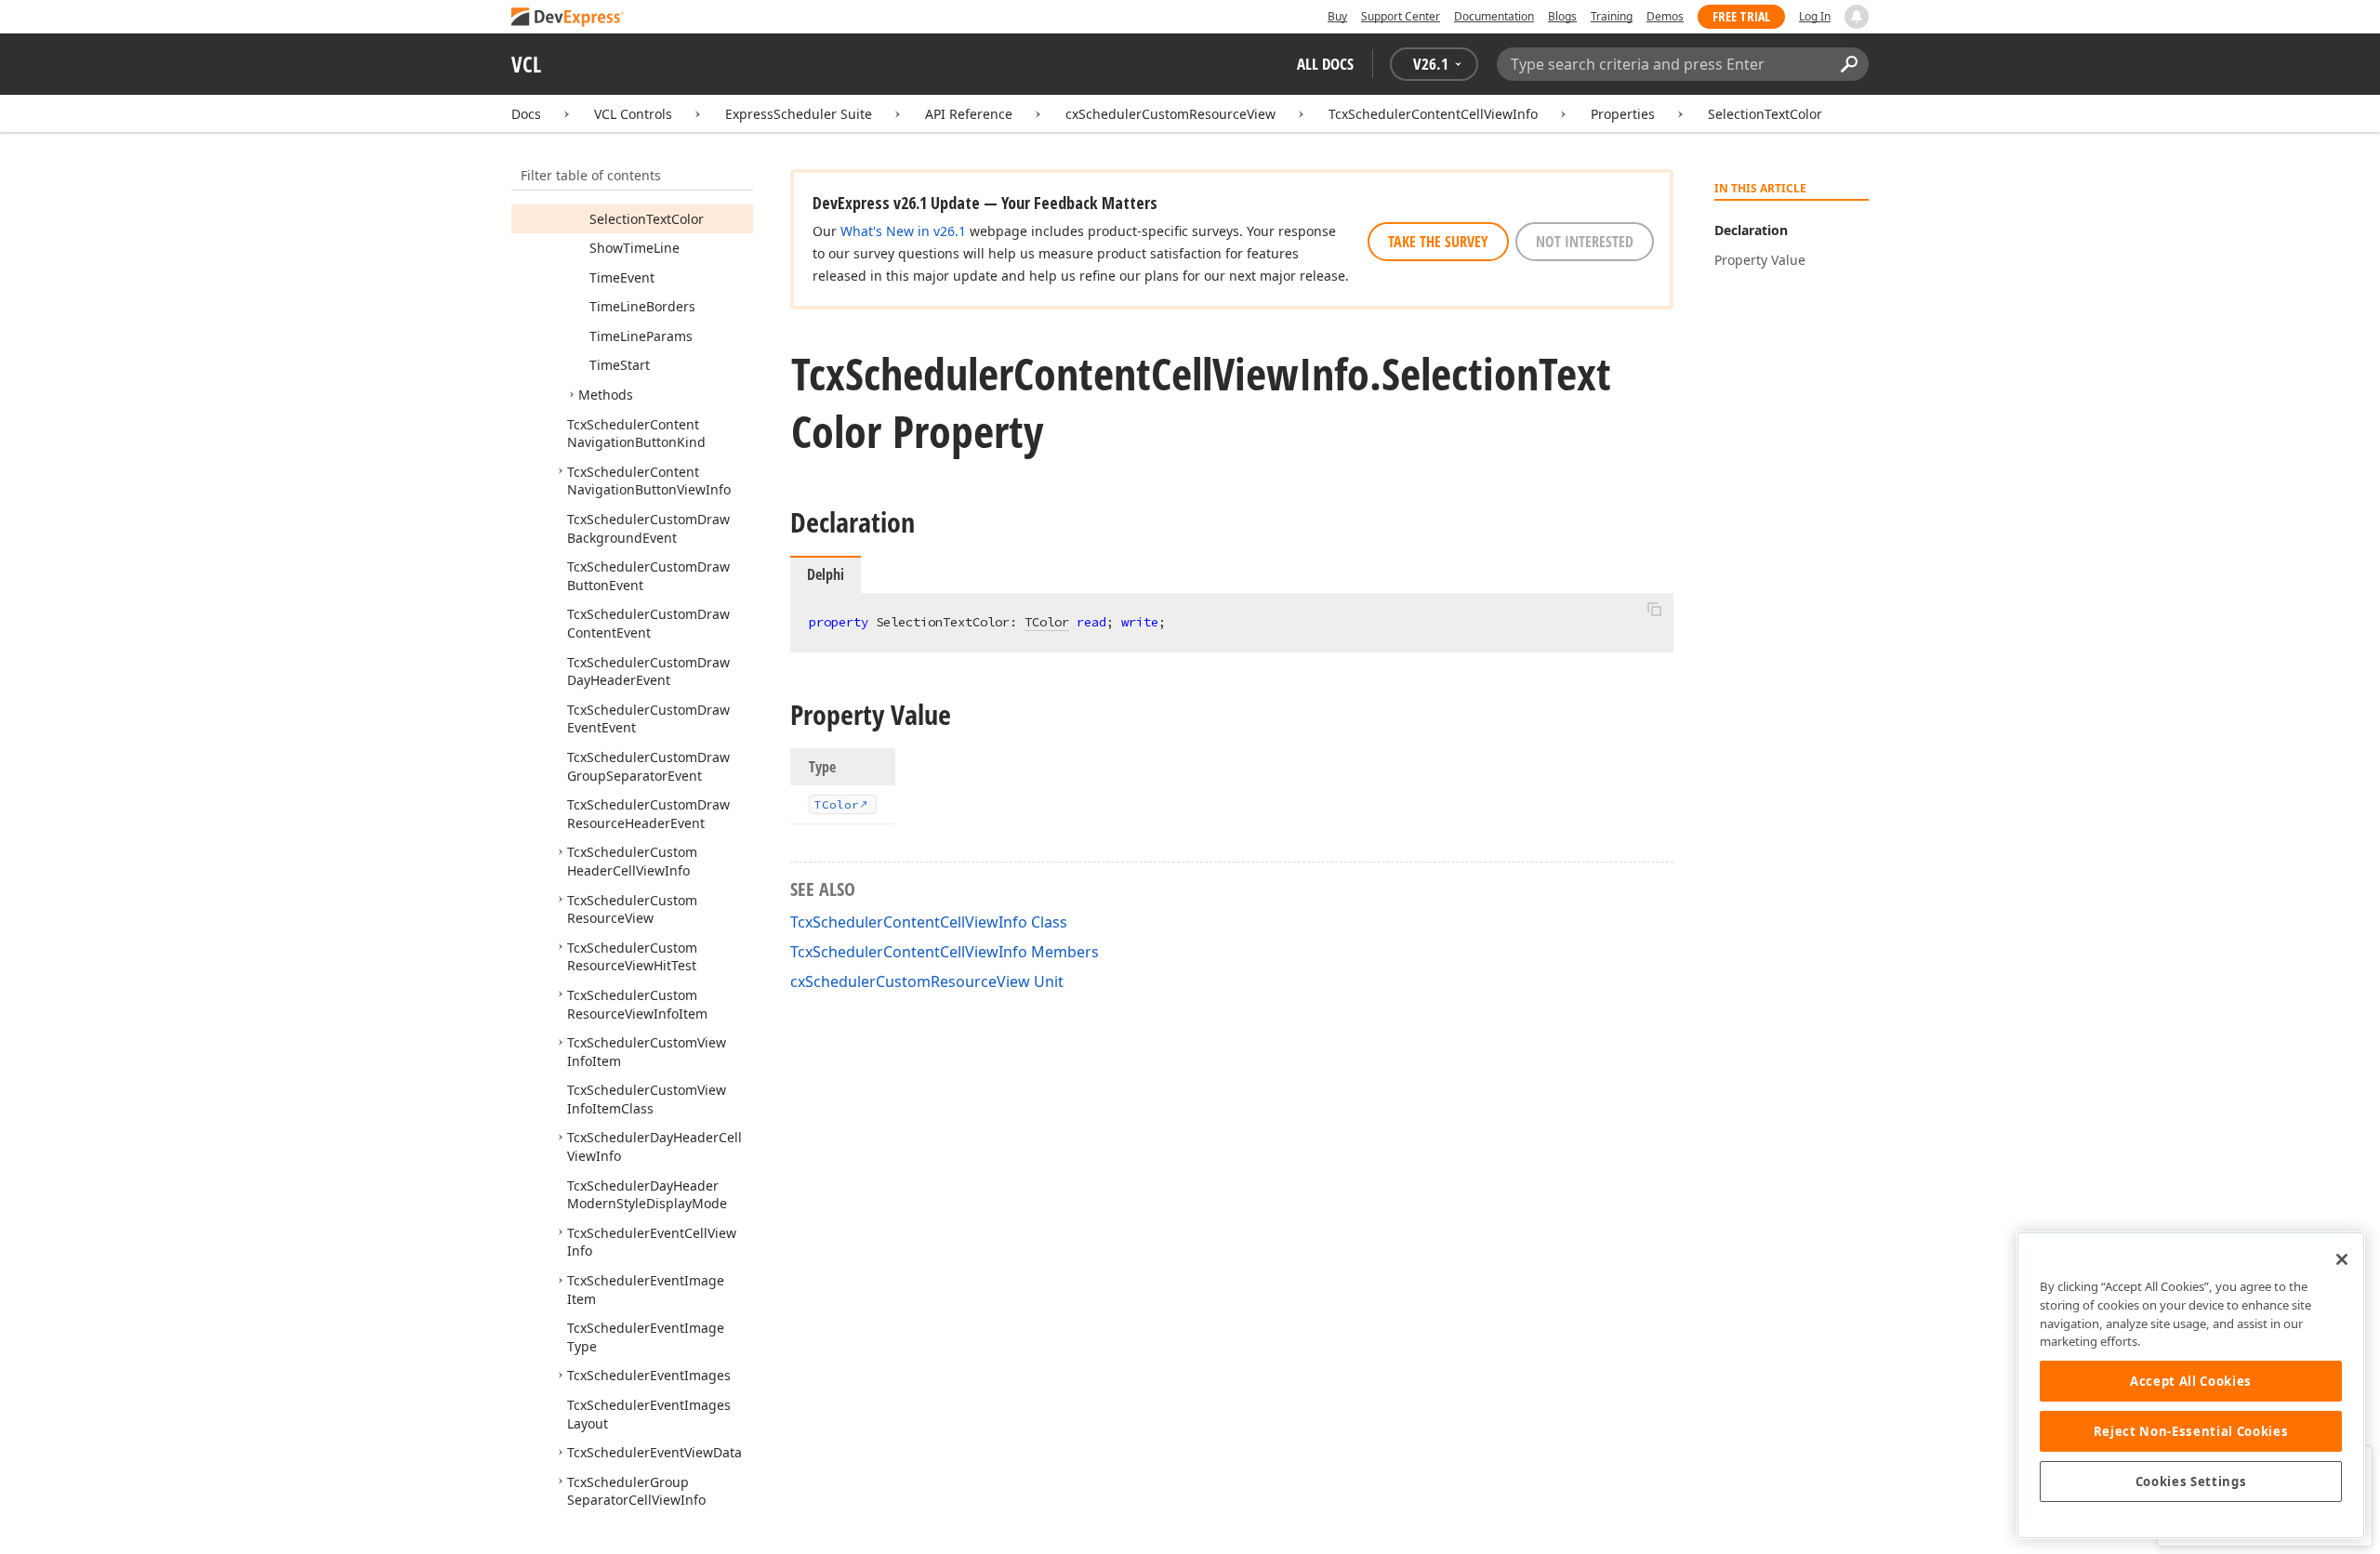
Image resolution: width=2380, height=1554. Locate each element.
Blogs (1562, 16)
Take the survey (1438, 242)
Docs (526, 114)
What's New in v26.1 (903, 231)
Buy (1337, 16)
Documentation (1494, 16)
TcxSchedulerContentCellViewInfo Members (945, 952)
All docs (1325, 64)
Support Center (1401, 16)
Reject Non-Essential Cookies (2191, 1431)
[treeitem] (647, 219)
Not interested (1585, 242)
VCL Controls (633, 114)
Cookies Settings (2191, 1482)
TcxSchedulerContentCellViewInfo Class (929, 922)
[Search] (1849, 64)
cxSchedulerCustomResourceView (1170, 114)
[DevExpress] (568, 18)
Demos (1665, 16)
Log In (1815, 16)
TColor (1047, 622)
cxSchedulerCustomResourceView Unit (927, 981)
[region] (2191, 1385)
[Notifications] (1857, 17)
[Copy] (1654, 609)
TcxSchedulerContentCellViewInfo (1433, 114)
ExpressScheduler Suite (799, 114)
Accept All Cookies (2191, 1381)
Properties (1623, 114)
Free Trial (1741, 16)
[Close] (2342, 1259)
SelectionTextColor (1765, 114)
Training (1612, 16)
